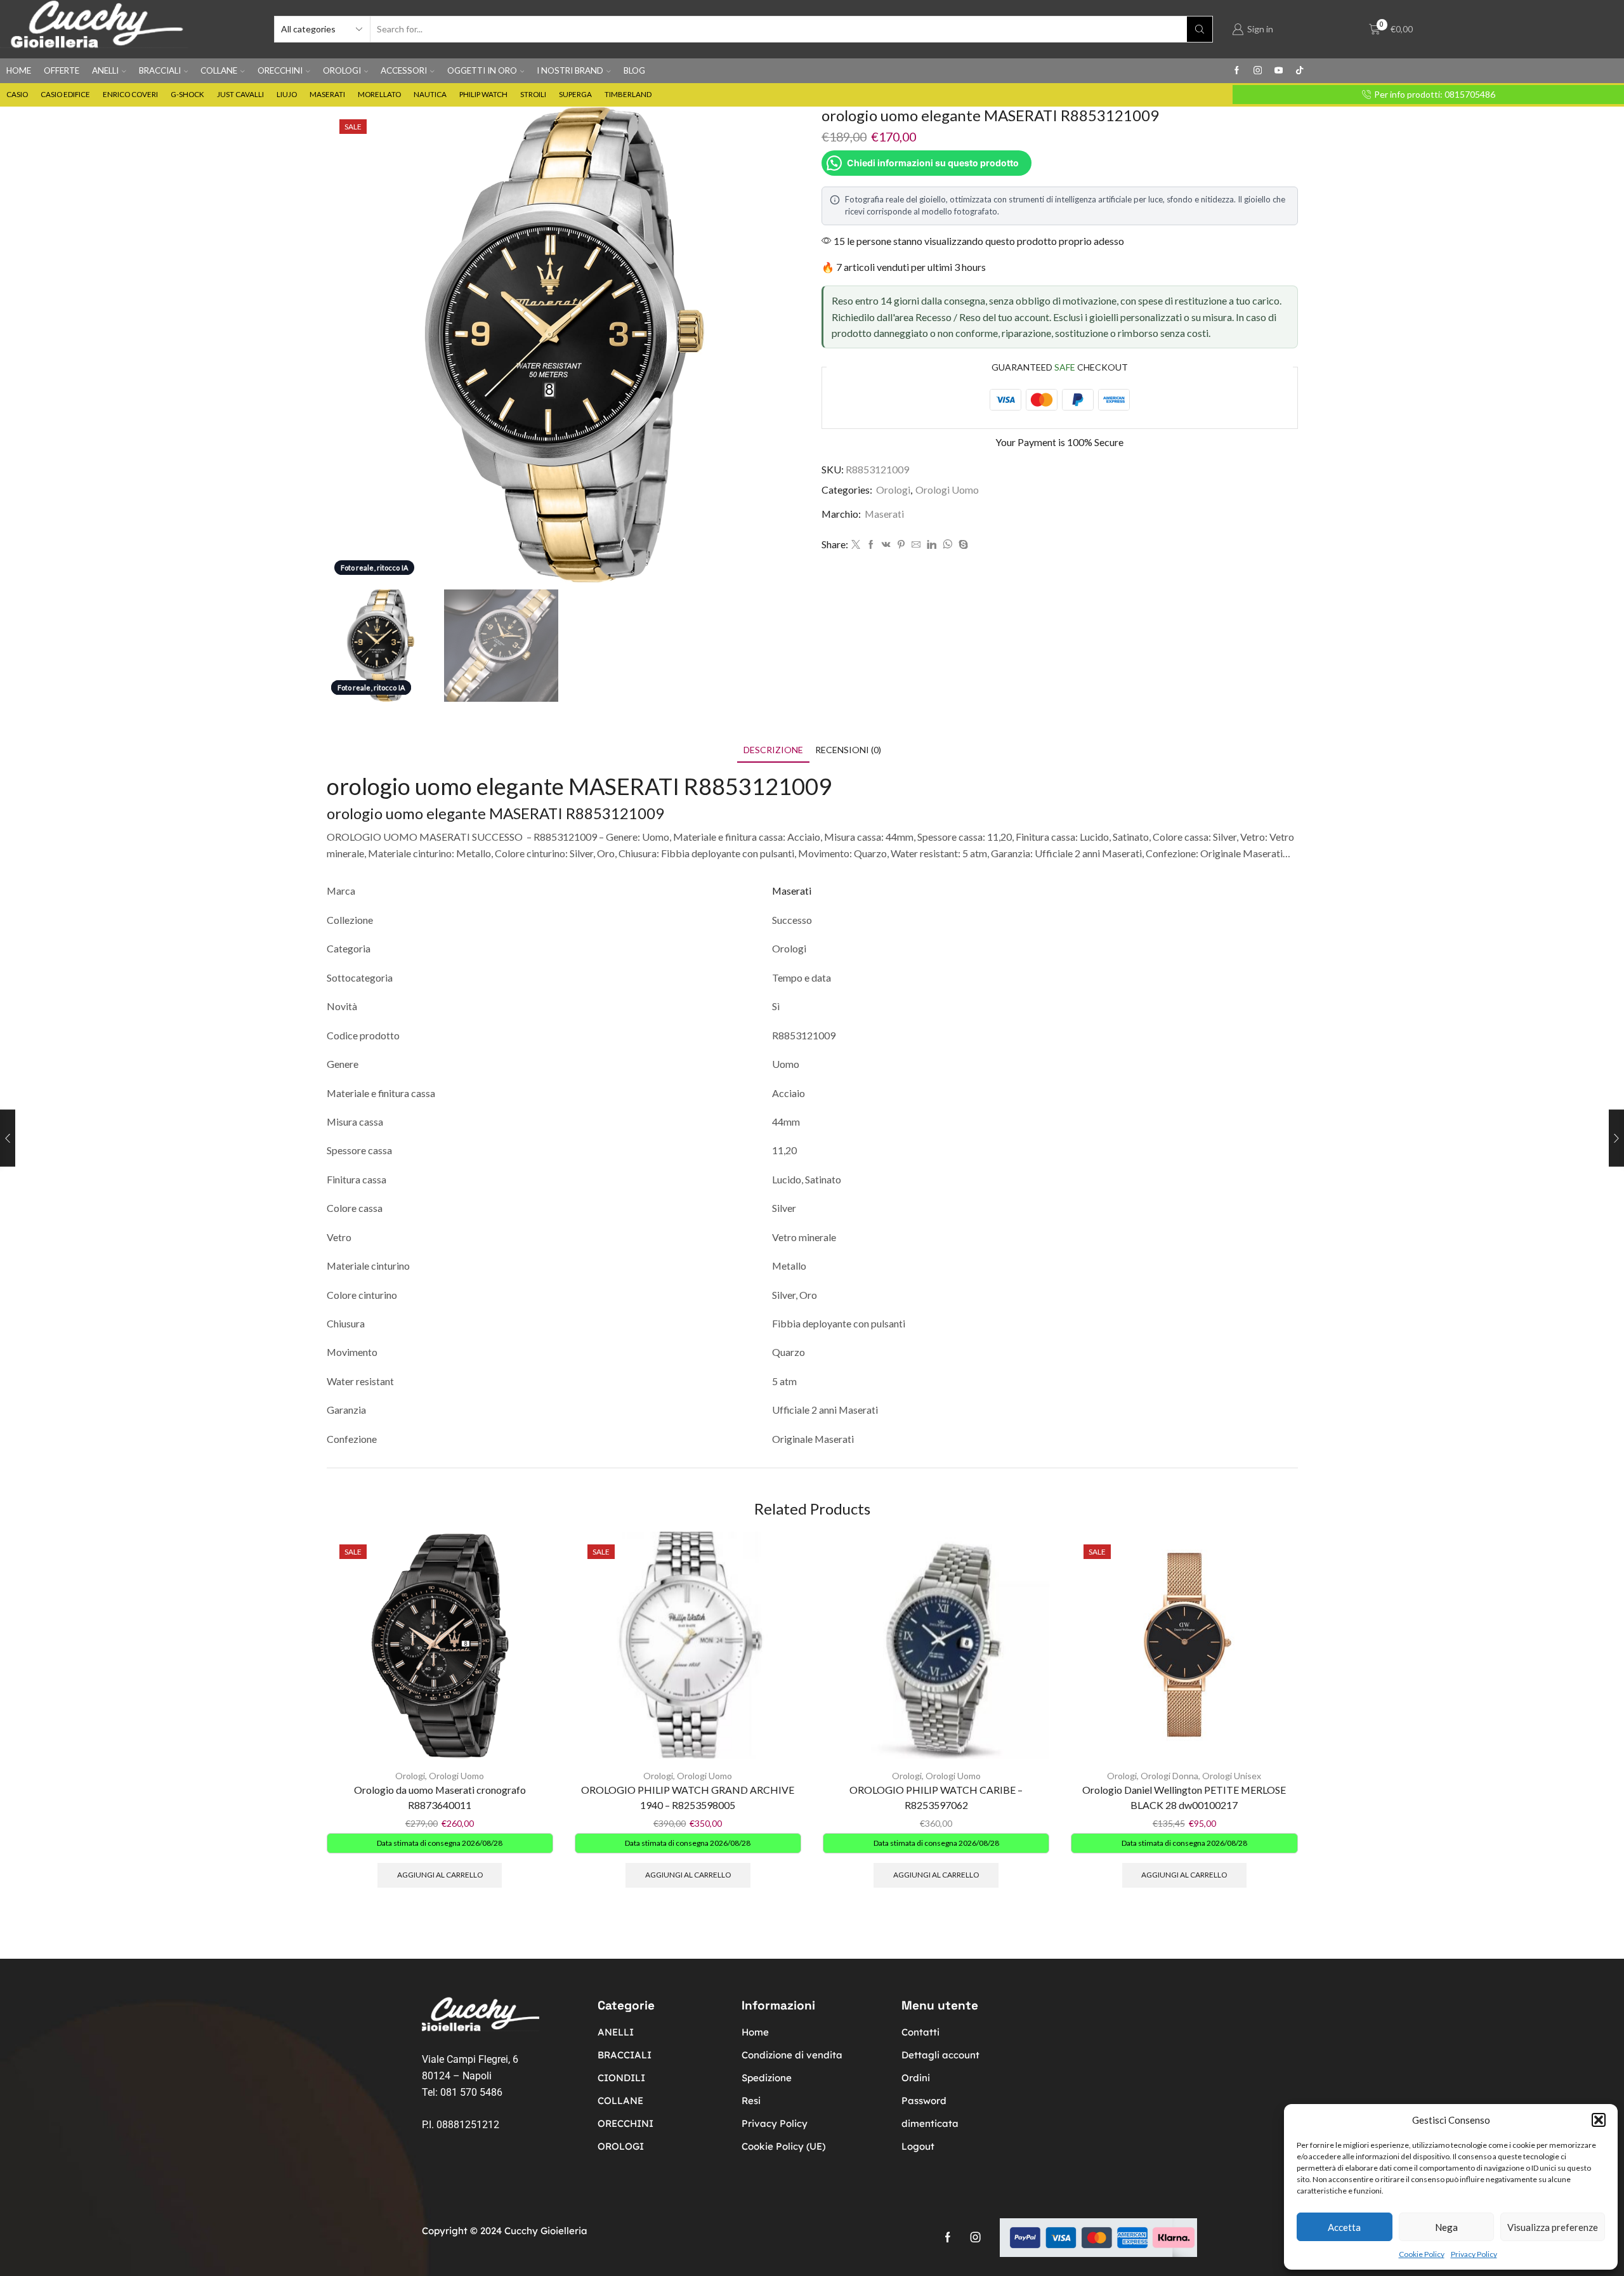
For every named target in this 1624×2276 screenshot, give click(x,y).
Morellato (379, 94)
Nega (1446, 2227)
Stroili (533, 94)
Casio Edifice (65, 94)
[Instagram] (1258, 71)
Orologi (342, 70)
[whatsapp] (947, 545)
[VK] (886, 545)
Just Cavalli (240, 94)
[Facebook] (1237, 71)
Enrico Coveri (130, 94)
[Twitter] (856, 545)
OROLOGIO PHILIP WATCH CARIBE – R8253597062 (936, 1797)
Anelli (105, 70)
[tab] (773, 750)
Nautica (430, 94)
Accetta (1344, 2227)
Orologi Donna (1169, 1776)
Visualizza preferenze (1553, 2227)
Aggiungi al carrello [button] (440, 1875)
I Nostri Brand (570, 70)
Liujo (287, 94)
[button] (1599, 2120)
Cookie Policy (1422, 2254)
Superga (575, 94)
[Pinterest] (901, 545)
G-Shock (187, 94)
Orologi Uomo (947, 490)
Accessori (404, 70)
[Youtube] (1279, 71)
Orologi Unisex (1232, 1776)
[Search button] (1200, 29)
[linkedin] (932, 545)
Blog (634, 70)
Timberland (628, 94)
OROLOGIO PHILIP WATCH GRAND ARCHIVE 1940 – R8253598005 (688, 1797)
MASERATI (526, 813)
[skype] (962, 545)
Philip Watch (483, 94)
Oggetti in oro (482, 70)
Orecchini (280, 70)
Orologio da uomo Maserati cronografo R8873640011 (440, 1797)
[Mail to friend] (916, 545)
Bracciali (160, 70)
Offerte (62, 70)
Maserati (327, 94)
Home (19, 70)
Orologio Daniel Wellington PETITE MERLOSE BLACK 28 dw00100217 (1184, 1797)
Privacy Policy (1474, 2254)
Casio (17, 94)
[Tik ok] (1300, 71)
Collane (219, 70)
